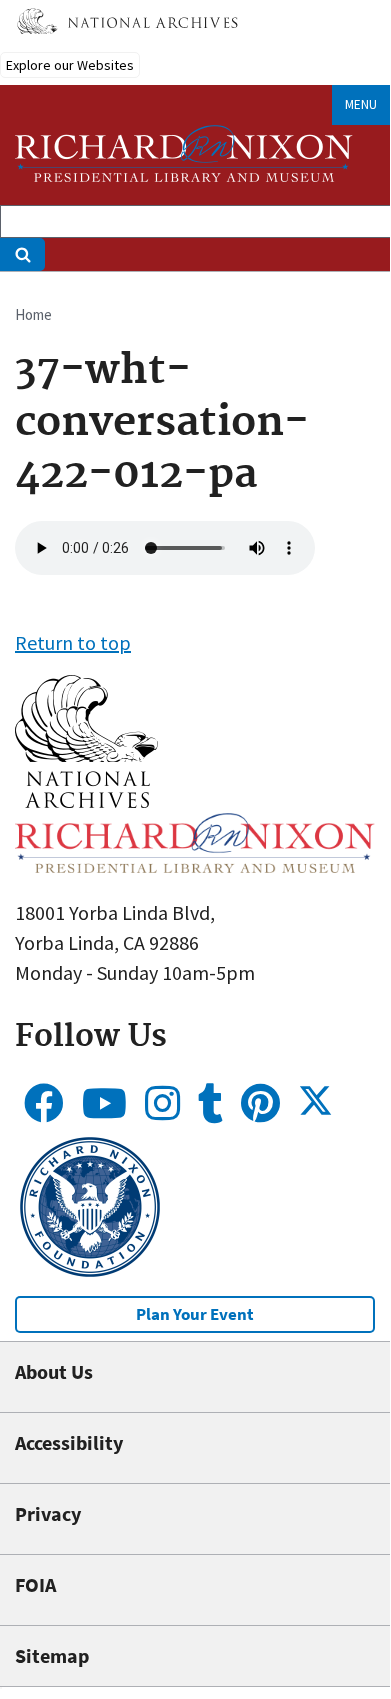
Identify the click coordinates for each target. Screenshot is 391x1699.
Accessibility (69, 1442)
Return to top (73, 642)
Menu (361, 104)
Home (33, 314)
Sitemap (52, 1655)
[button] (86, 800)
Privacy (48, 1513)
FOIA (35, 1584)
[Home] (184, 153)
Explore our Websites (70, 65)
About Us (54, 1371)
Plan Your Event (195, 1314)
